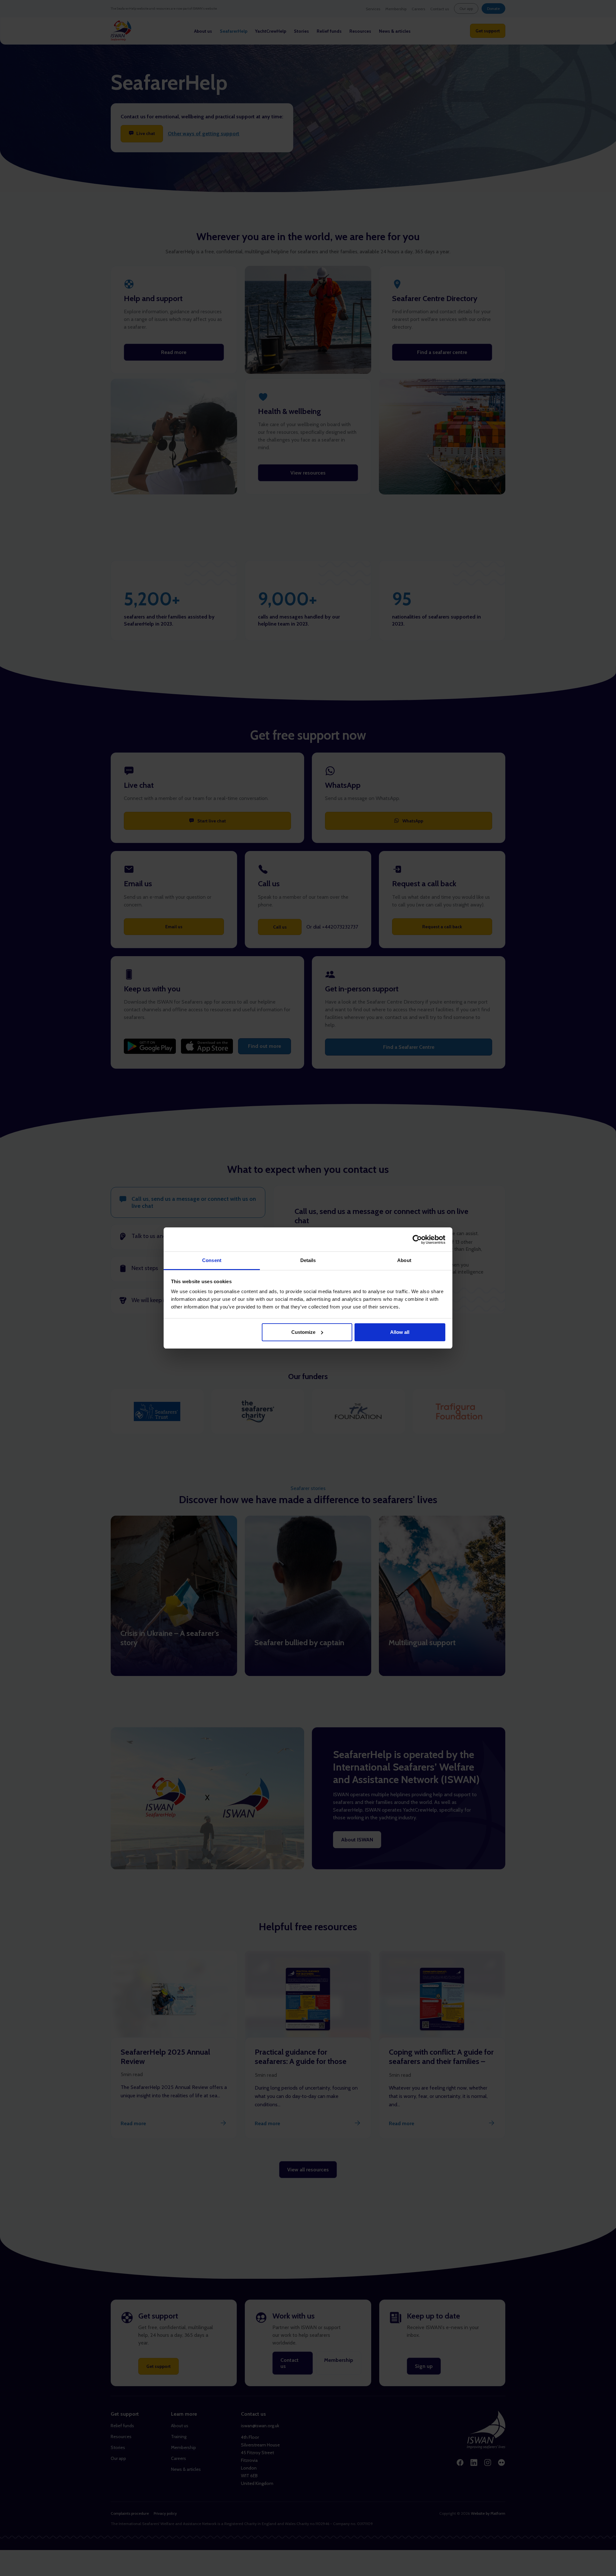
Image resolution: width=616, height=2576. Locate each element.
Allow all (400, 1332)
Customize (303, 1332)
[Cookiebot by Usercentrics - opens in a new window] (417, 1240)
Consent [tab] (212, 1260)
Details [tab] (308, 1260)
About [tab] (404, 1260)
